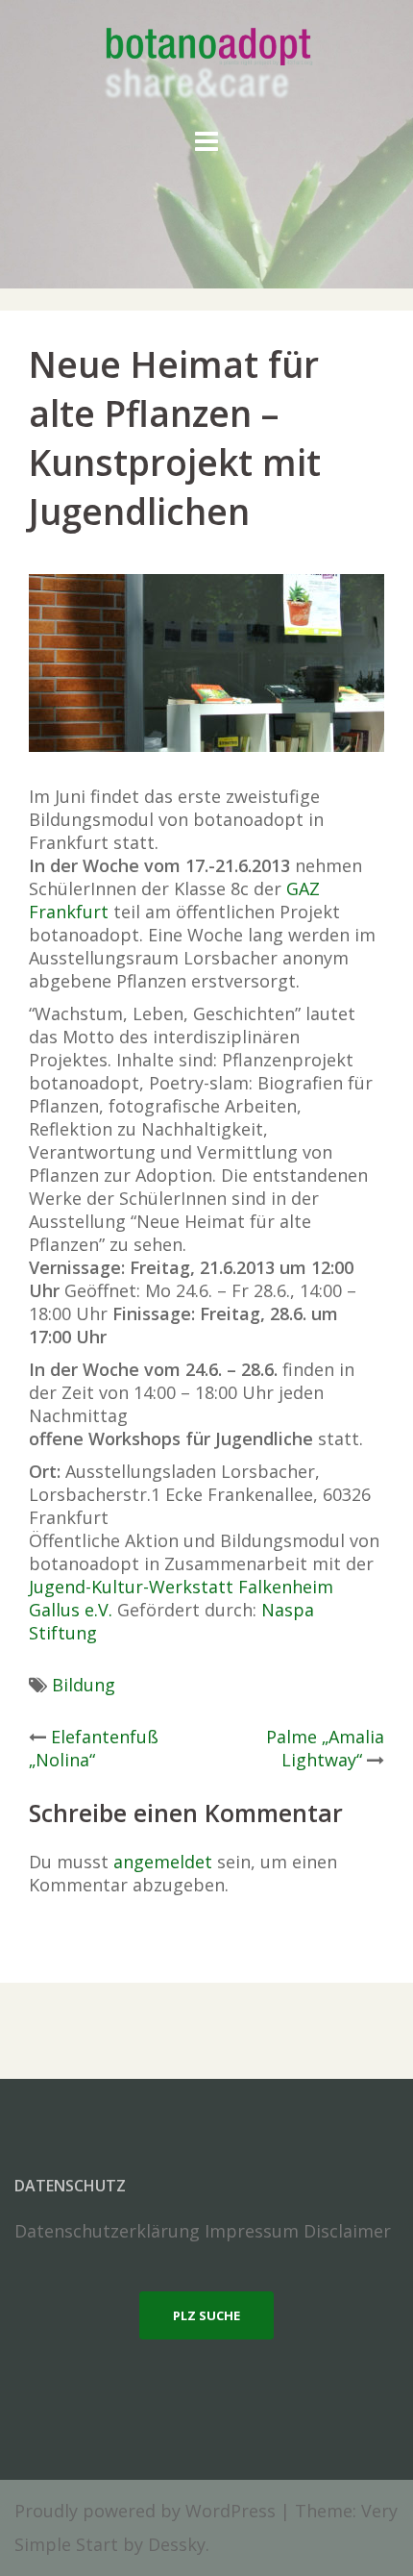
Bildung (84, 1685)
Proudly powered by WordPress (145, 2511)
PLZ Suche (206, 2315)
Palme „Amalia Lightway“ (325, 1748)
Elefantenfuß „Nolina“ (94, 1748)
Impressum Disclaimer (298, 2231)
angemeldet (163, 1862)
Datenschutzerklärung (107, 2231)
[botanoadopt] (207, 65)
